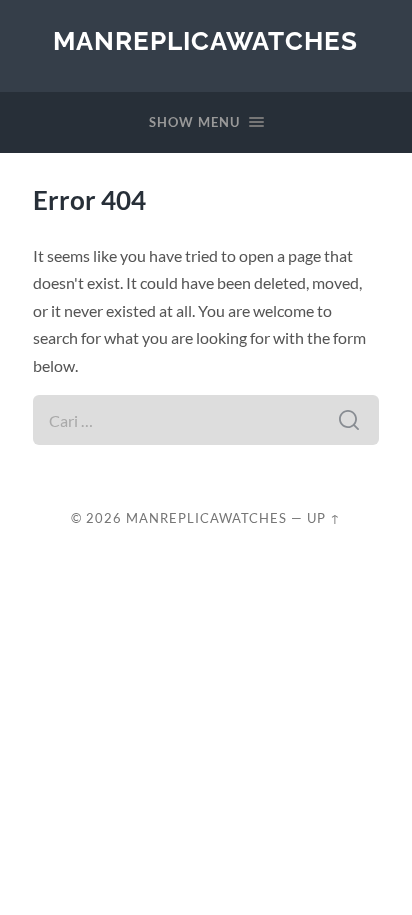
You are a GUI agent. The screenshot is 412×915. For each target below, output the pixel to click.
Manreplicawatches (205, 40)
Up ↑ (324, 518)
